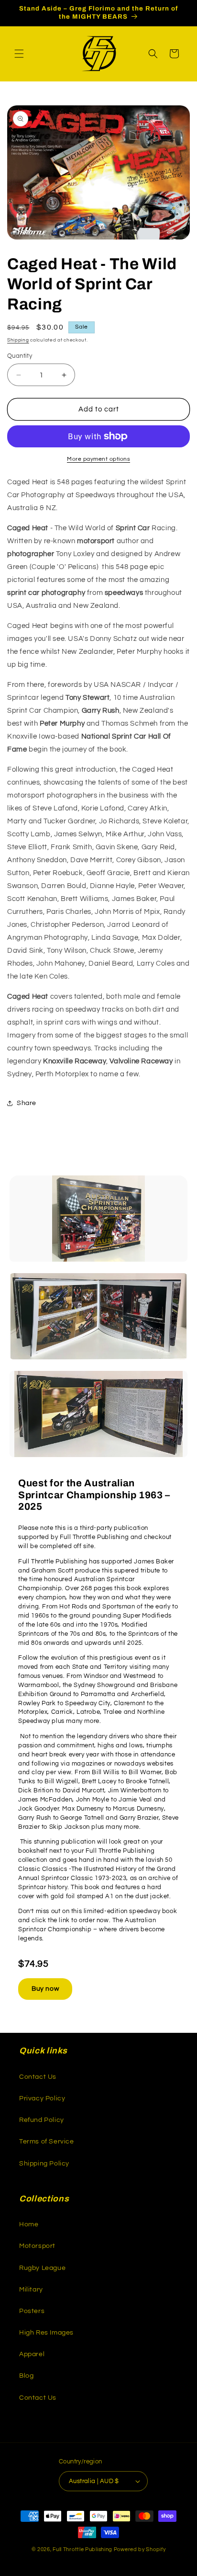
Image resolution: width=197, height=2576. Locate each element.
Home (29, 2224)
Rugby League (42, 2268)
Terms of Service (47, 2142)
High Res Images (46, 2333)
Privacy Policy (42, 2098)
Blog (26, 2376)
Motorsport (37, 2246)
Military (31, 2290)
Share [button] (27, 1103)
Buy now (45, 1989)
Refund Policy (42, 2120)
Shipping (18, 340)
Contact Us (38, 2077)
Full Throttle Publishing (82, 2549)
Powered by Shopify (140, 2549)
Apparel (32, 2354)
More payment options (98, 459)
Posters (32, 2311)
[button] (19, 54)
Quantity (20, 356)
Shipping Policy (44, 2164)
